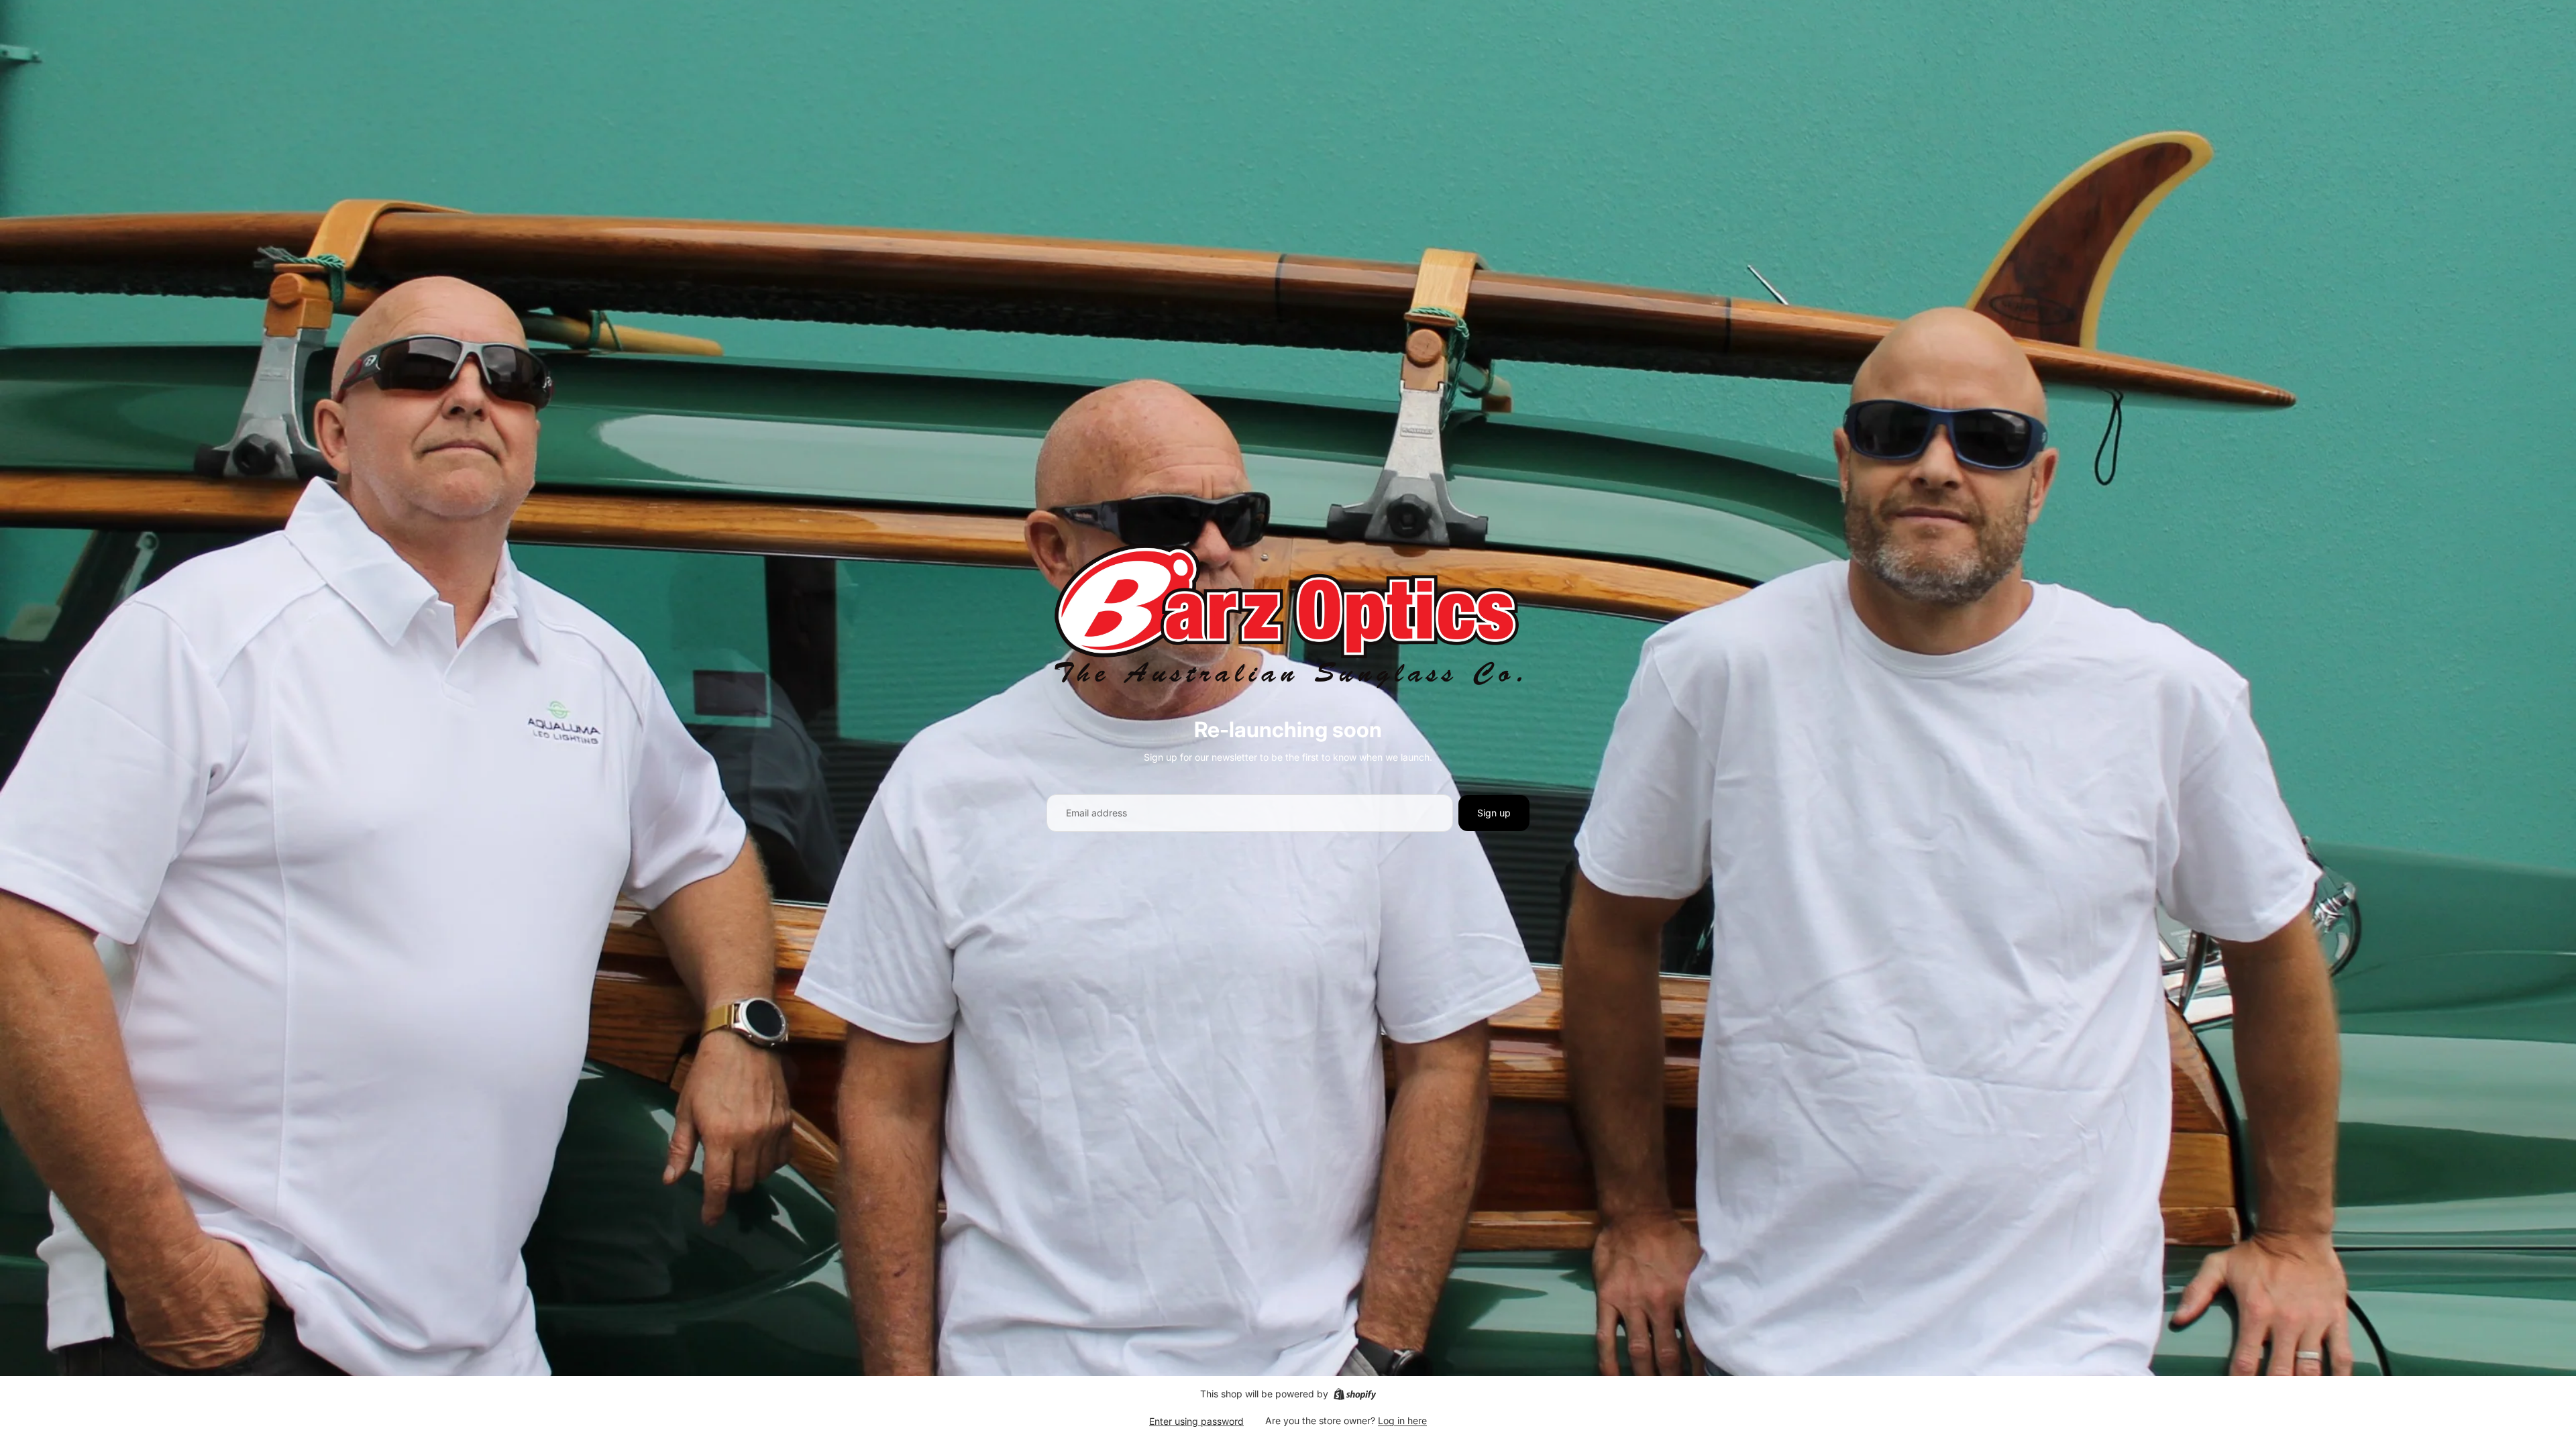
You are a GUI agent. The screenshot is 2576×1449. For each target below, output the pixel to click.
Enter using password (1196, 1421)
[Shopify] (1355, 1394)
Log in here (1402, 1420)
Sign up (1494, 813)
